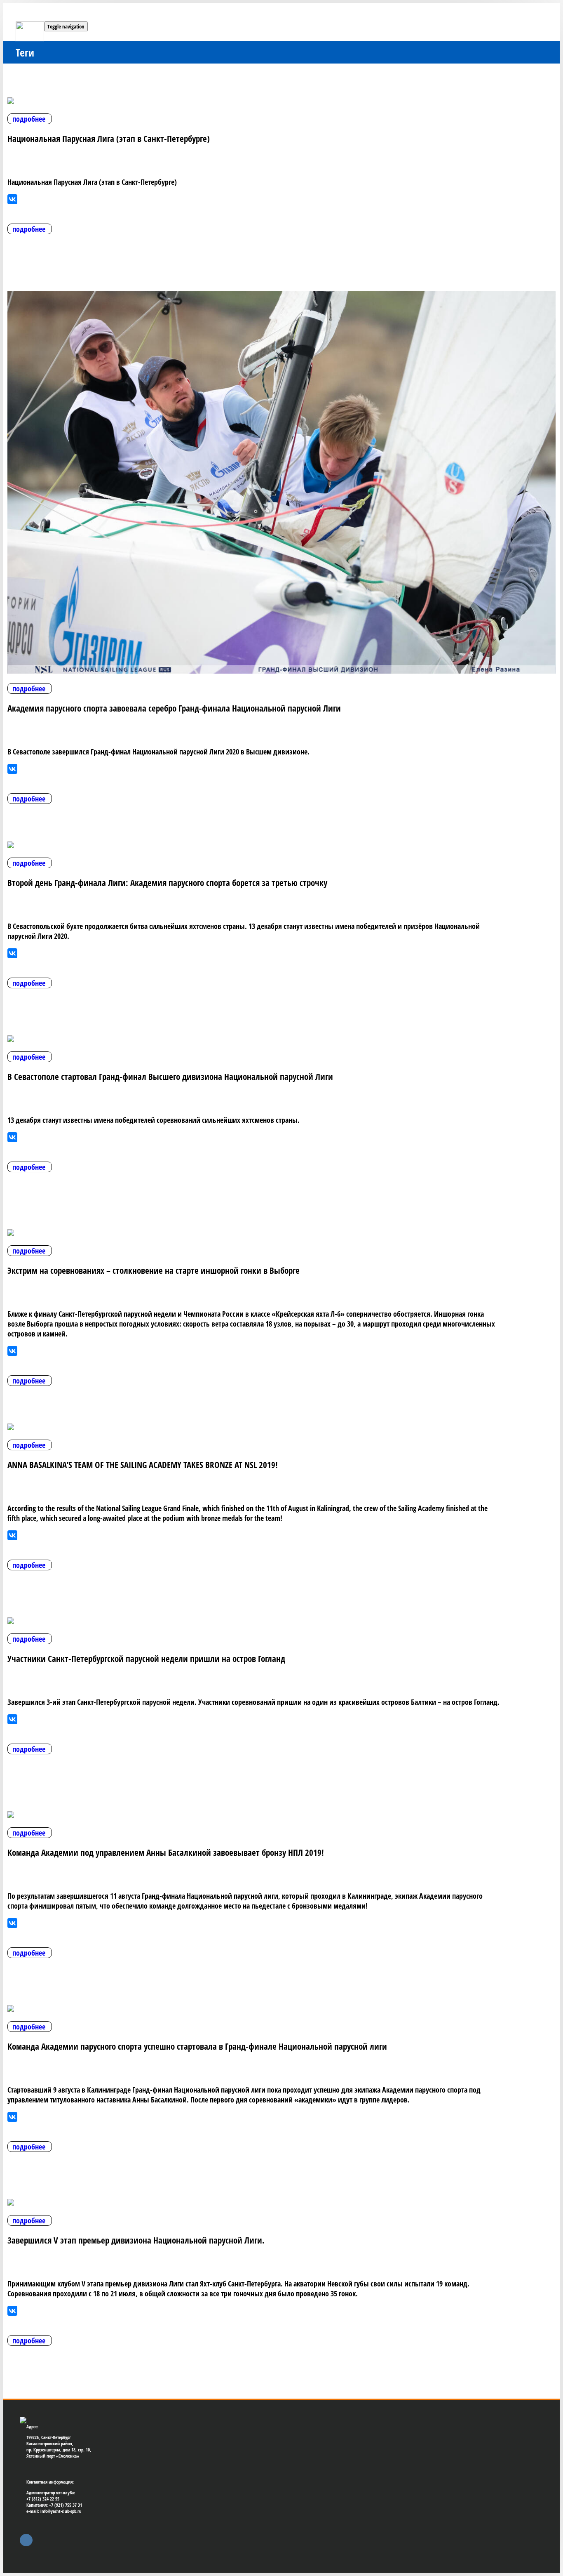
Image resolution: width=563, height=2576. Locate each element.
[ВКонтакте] (12, 199)
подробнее (29, 119)
